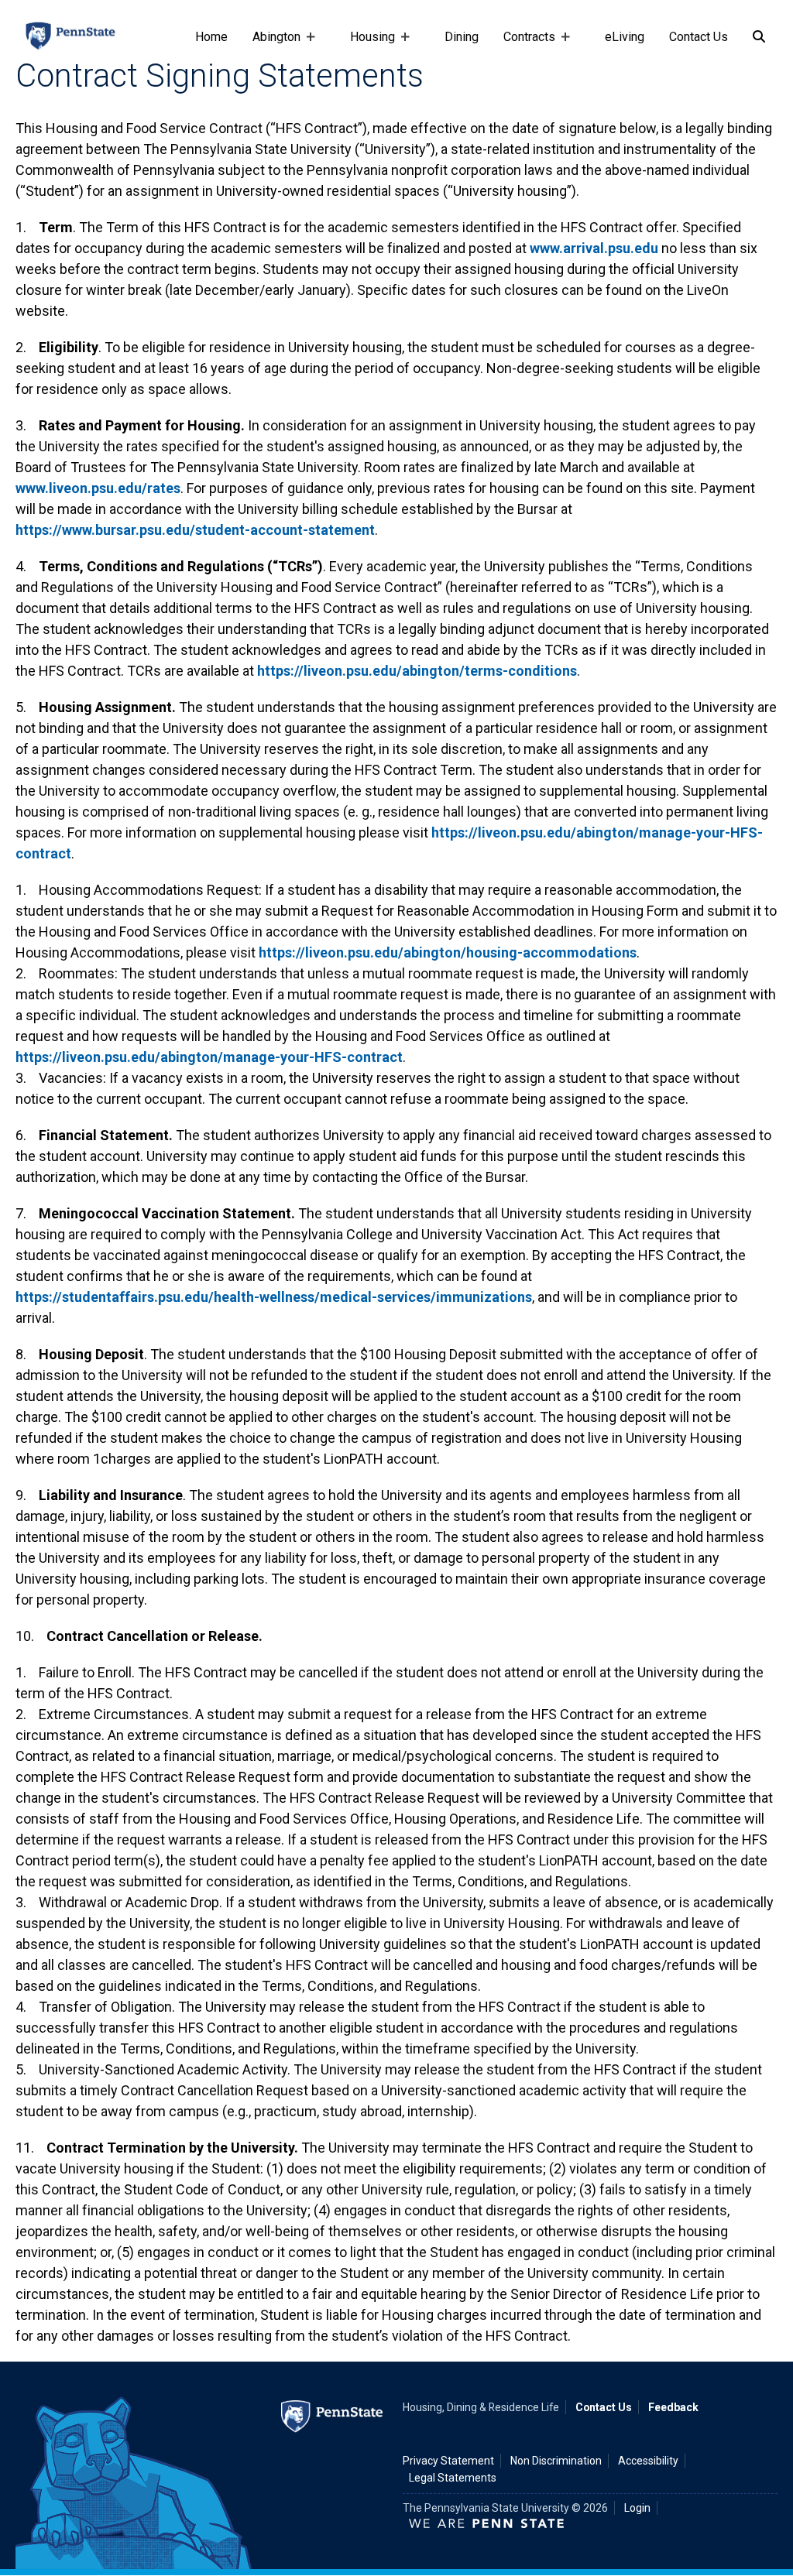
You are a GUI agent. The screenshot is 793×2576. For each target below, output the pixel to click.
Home (211, 37)
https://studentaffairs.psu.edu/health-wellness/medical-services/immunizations (274, 1297)
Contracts (523, 44)
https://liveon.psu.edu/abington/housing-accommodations (448, 952)
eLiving (625, 37)
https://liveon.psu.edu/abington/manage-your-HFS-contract (209, 1057)
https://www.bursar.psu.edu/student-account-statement (195, 530)
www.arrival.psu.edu (594, 248)
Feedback (673, 2407)
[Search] (759, 37)
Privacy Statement (448, 2461)
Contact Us (699, 37)
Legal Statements (453, 2478)
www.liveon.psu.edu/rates (98, 488)
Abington (270, 44)
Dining (462, 37)
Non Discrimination (556, 2461)
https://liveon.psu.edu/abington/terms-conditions (417, 671)
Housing (366, 44)
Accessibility (648, 2461)
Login (637, 2508)
